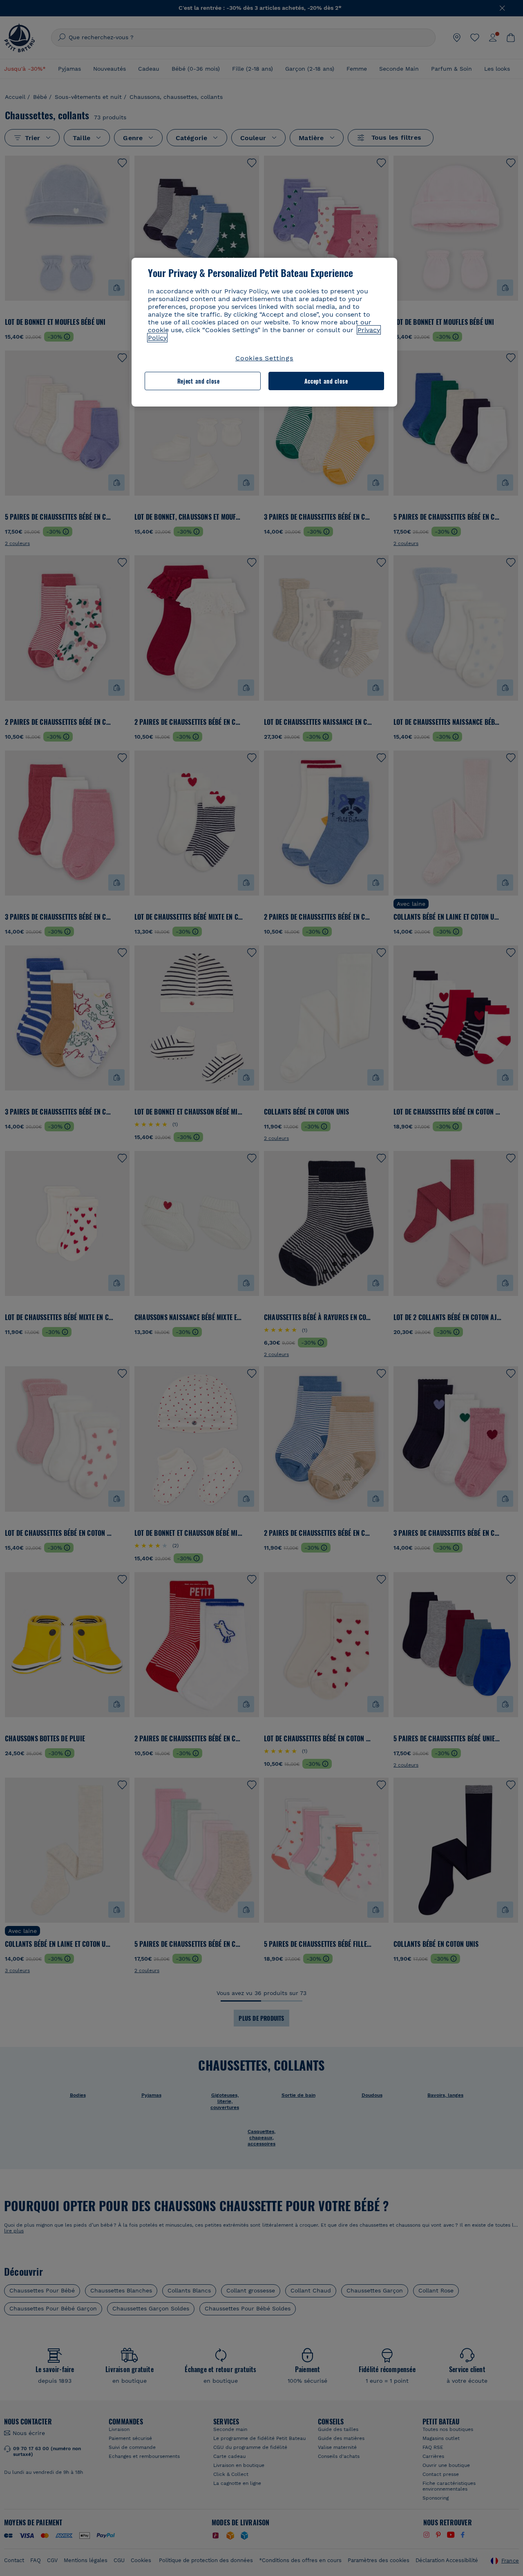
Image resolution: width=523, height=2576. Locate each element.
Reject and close (199, 381)
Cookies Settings (264, 358)
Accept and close (326, 381)
